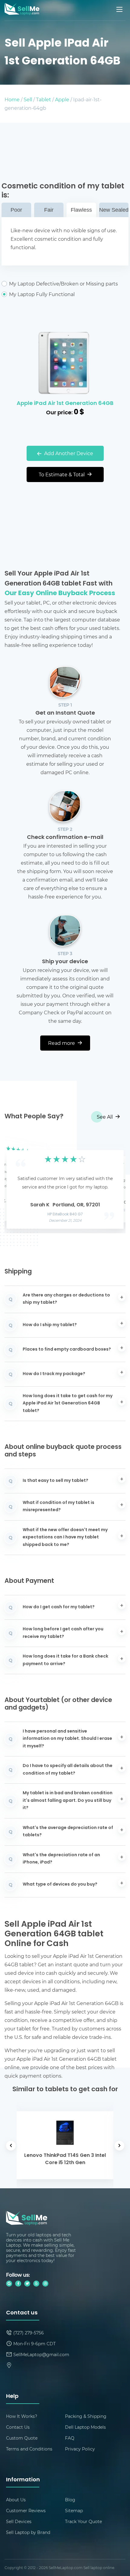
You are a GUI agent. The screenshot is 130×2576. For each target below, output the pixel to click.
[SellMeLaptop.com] (22, 13)
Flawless (81, 210)
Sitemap (74, 2511)
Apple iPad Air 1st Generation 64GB (65, 404)
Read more (62, 1043)
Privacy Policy (80, 2449)
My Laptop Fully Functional (42, 294)
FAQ (70, 2438)
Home (12, 99)
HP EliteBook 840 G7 (65, 1215)
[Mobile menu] (120, 9)
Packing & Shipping (86, 2416)
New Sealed (114, 210)
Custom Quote (22, 2438)
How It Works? (22, 2416)
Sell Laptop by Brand (28, 2532)
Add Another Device (68, 453)
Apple (62, 99)
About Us (16, 2500)
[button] (18, 1184)
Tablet (44, 99)
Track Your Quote (83, 2521)
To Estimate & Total (62, 474)
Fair (49, 210)
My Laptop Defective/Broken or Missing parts (63, 284)
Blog (70, 2500)
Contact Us (18, 2427)
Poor (16, 210)
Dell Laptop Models (85, 2427)
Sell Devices (19, 2521)
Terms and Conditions (29, 2449)
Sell (28, 99)
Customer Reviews (26, 2511)
